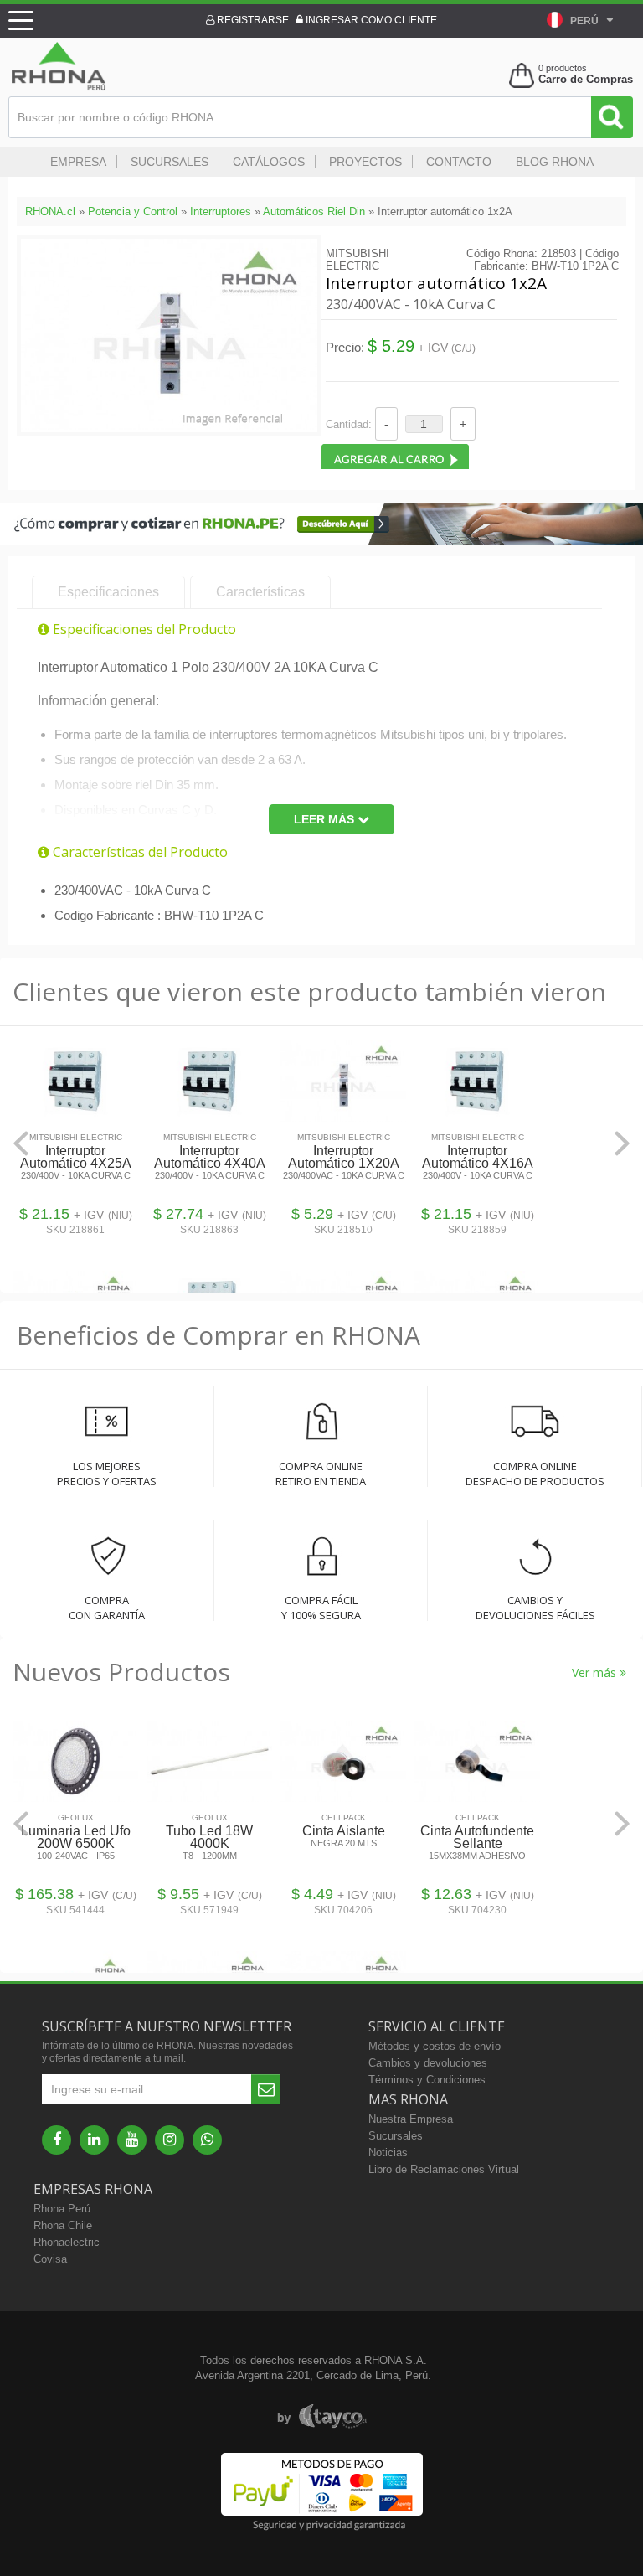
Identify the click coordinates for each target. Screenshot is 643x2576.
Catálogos (269, 162)
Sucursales (170, 162)
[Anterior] (21, 1143)
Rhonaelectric (67, 2242)
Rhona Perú (62, 2209)
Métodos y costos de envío (435, 2046)
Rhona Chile (63, 2225)
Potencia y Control (133, 212)
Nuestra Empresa (411, 2119)
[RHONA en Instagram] (170, 2140)
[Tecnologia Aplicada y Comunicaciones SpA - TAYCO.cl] (322, 2417)
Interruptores (221, 212)
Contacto (459, 162)
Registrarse (252, 20)
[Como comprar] (321, 542)
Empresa (78, 162)
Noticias (388, 2153)
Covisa (50, 2259)
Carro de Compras (586, 79)
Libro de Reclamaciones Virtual (444, 2169)
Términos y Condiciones (427, 2080)
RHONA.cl (50, 212)
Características (260, 592)
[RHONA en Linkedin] (94, 2140)
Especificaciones (108, 592)
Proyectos (365, 162)
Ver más (596, 1673)
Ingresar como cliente (370, 20)
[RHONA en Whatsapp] (207, 2140)
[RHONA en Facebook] (57, 2140)
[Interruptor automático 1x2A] (169, 426)
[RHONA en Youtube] (132, 2140)
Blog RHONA (555, 162)
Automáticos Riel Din (314, 212)
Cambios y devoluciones (428, 2063)
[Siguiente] (622, 1143)
